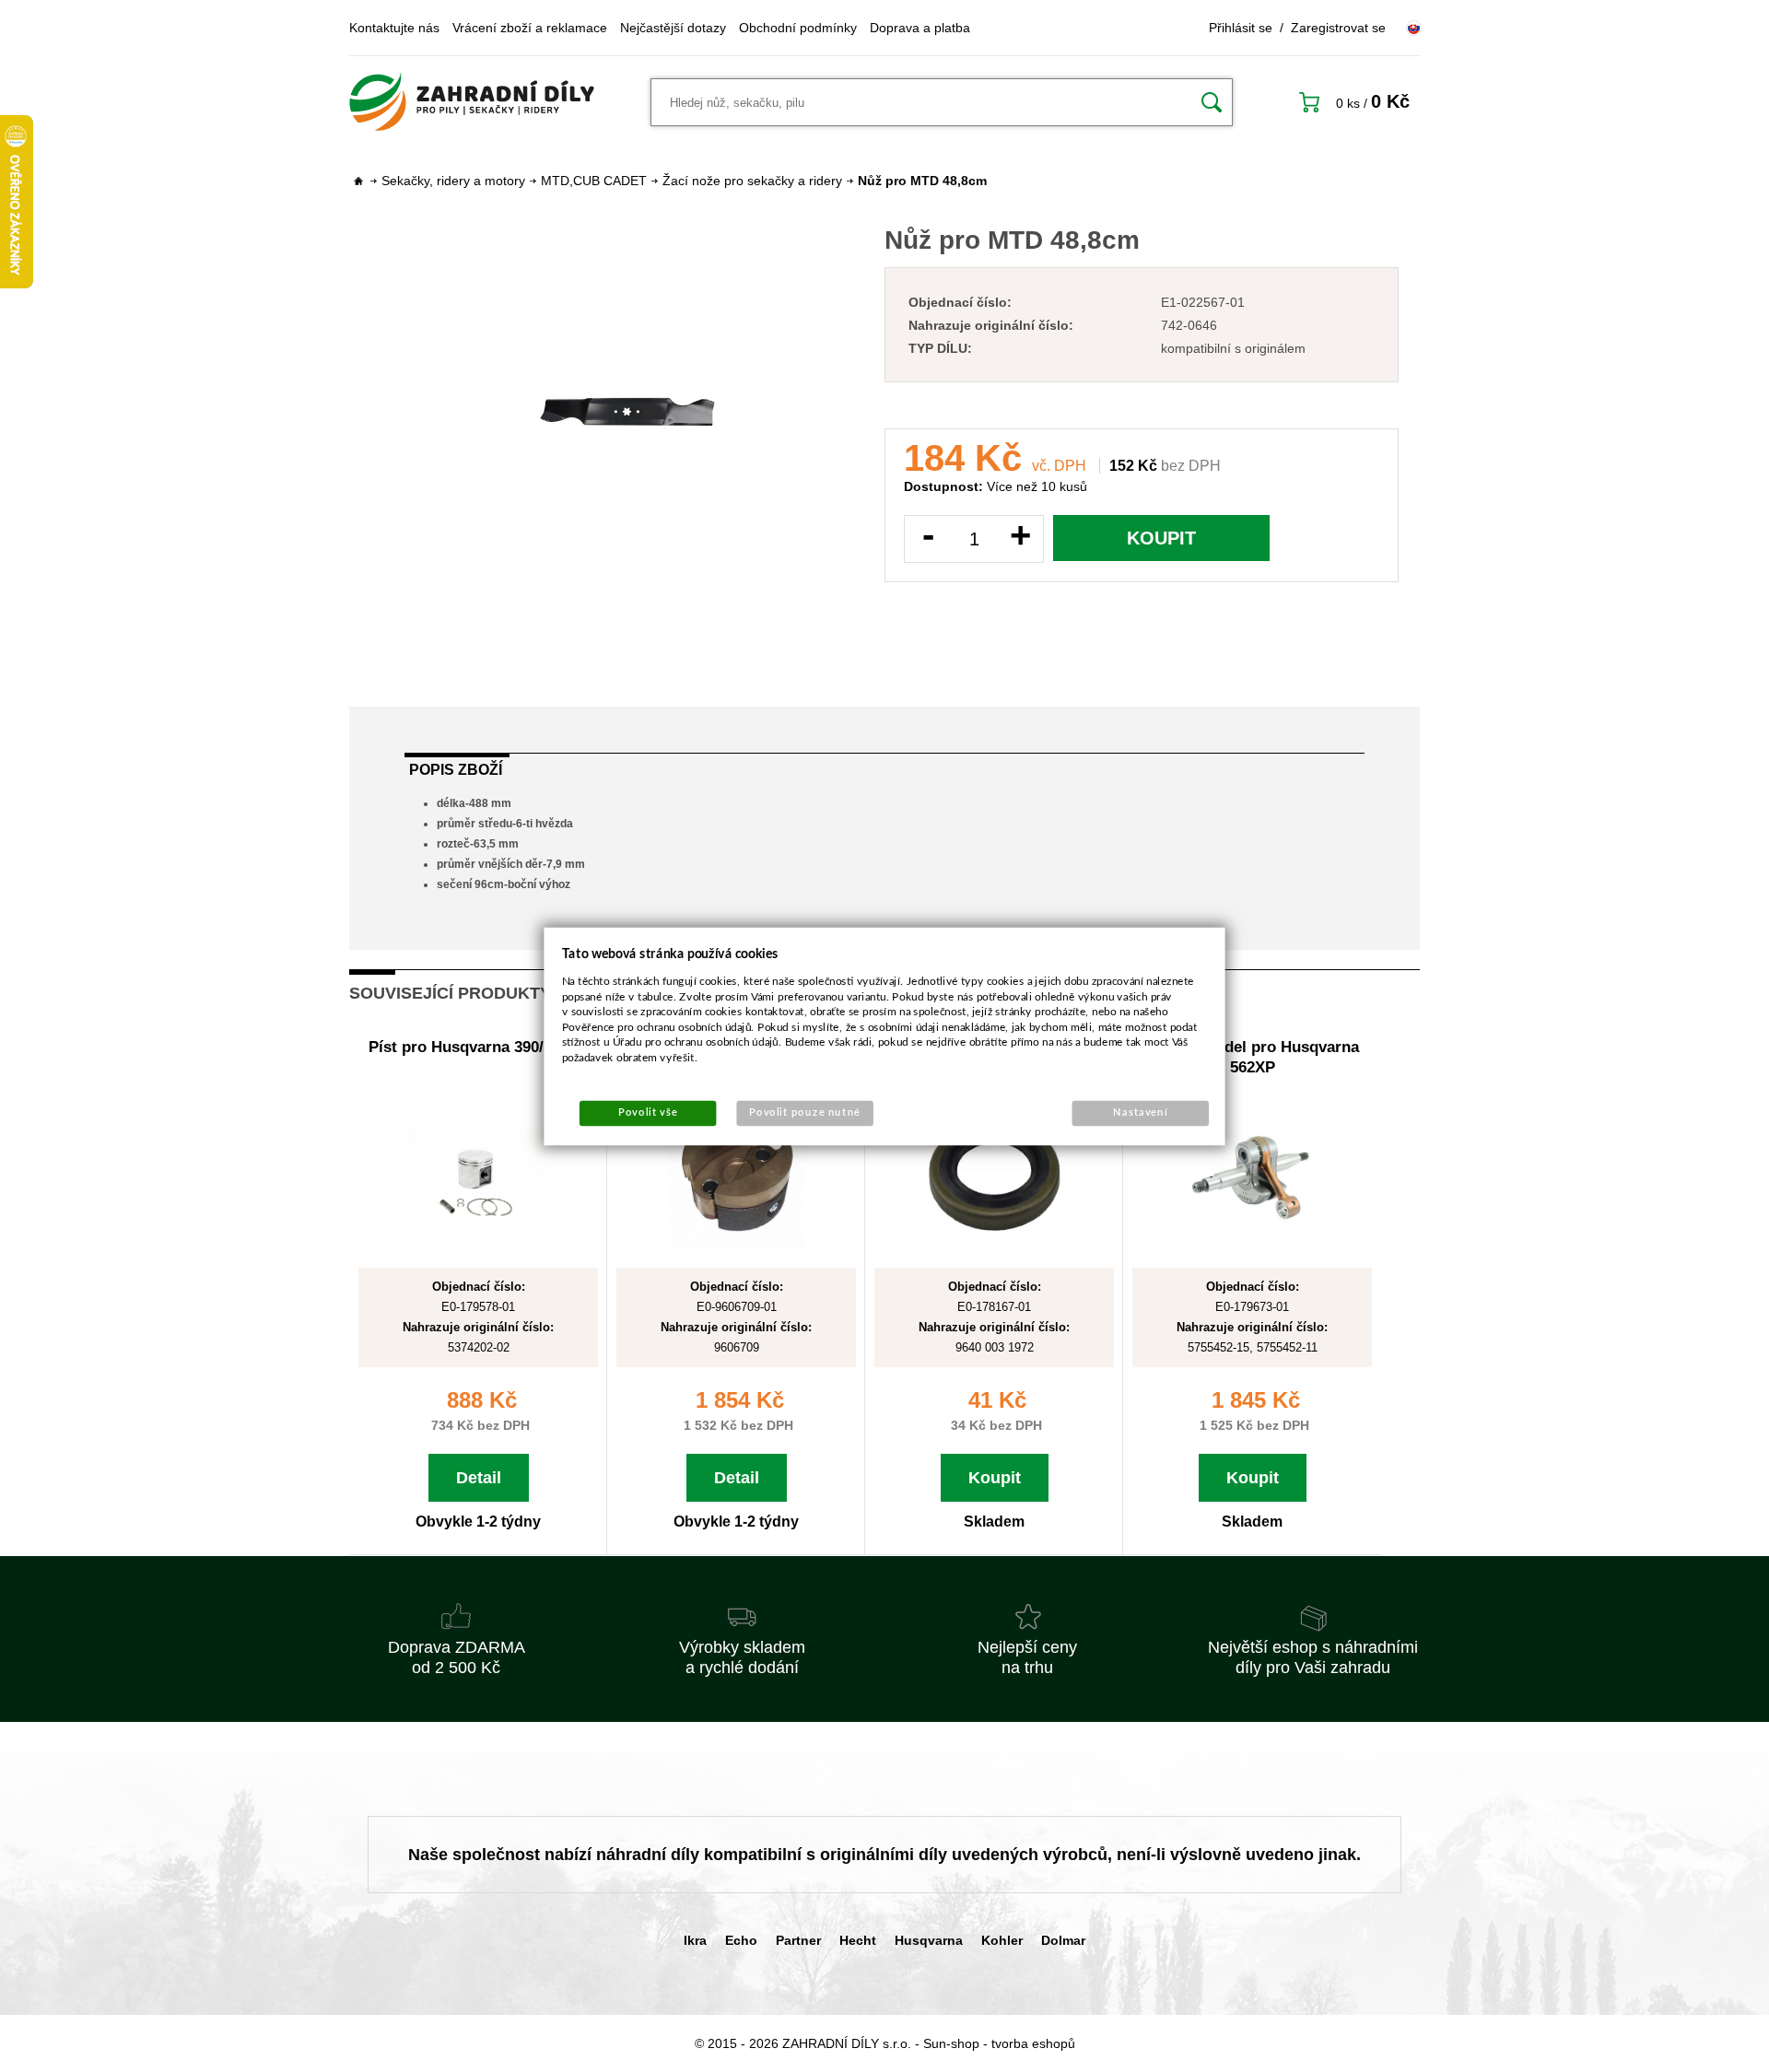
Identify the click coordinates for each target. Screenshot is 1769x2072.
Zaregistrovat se (1338, 28)
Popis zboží (456, 770)
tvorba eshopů (1033, 2043)
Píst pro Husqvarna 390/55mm (478, 1047)
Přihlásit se (1241, 28)
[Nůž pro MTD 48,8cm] (627, 412)
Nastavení (1140, 1112)
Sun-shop (951, 2043)
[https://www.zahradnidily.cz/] (472, 102)
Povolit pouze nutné (805, 1112)
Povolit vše (648, 1112)
